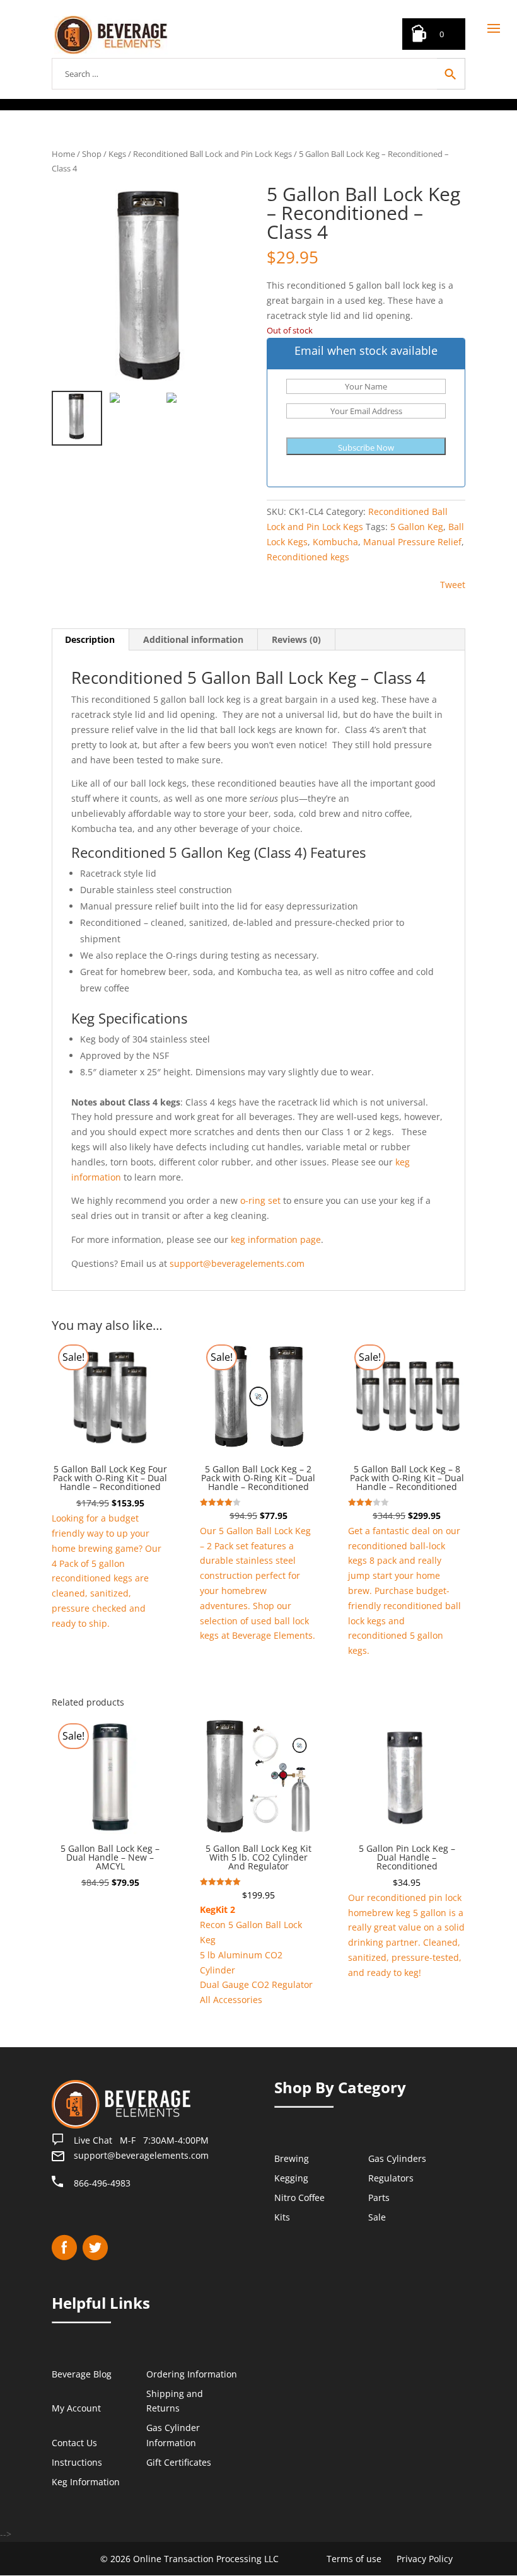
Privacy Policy (425, 2559)
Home (63, 154)
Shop (92, 154)
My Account (76, 2409)
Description (90, 639)
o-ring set (260, 1200)
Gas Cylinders (397, 2159)
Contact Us (74, 2443)
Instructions (77, 2462)
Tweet (453, 585)
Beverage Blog (82, 2374)
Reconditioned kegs (308, 557)
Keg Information (86, 2482)
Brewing (292, 2159)
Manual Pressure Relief (412, 542)
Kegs (117, 154)
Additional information (193, 639)
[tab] (90, 640)
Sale (377, 2217)
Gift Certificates (179, 2462)
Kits (282, 2217)
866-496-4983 (102, 2183)
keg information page (276, 1239)
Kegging (291, 2178)
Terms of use (354, 2559)
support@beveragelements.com (237, 1263)
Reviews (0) (296, 639)
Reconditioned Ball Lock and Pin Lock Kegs (212, 154)
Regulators (391, 2178)
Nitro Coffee (299, 2198)
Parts (379, 2198)
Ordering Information (192, 2374)
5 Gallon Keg (417, 527)
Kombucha (335, 542)
